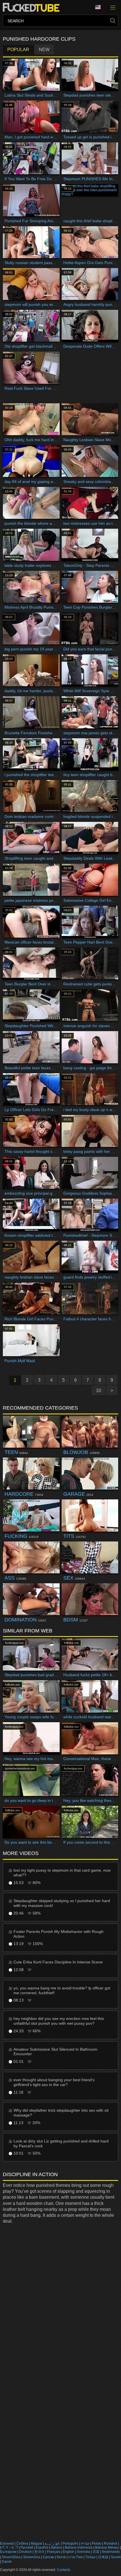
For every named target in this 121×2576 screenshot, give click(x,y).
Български (8, 2552)
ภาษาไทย (76, 2557)
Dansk (7, 2562)
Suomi (116, 2557)
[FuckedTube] (32, 7)
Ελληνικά (7, 2544)
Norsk (61, 2557)
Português (70, 2544)
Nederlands (111, 2552)
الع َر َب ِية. (52, 2544)
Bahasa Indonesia (79, 2547)
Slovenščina (11, 2557)
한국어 (39, 2552)
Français (54, 2552)
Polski (97, 2544)
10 (98, 1391)
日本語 (103, 2557)
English (69, 2552)
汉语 (96, 2552)
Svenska (83, 2552)
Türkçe (90, 2557)
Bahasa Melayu (107, 2547)
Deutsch (25, 2552)
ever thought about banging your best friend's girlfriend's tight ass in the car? (54, 2082)
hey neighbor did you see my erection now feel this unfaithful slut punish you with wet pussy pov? (59, 2021)
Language (100, 7)
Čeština (22, 2544)
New (44, 50)
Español (42, 2547)
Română (110, 2544)
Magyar (36, 2544)
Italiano (57, 2547)
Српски (49, 2557)
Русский (27, 2547)
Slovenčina (32, 2557)
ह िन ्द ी (9, 2547)
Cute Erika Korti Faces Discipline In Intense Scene (58, 1962)
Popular (18, 50)
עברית (85, 2544)
